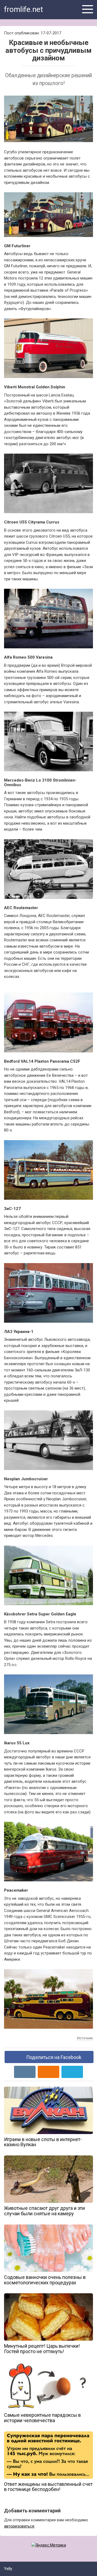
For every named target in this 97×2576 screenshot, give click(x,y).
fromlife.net (24, 9)
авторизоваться (19, 2526)
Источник (85, 2038)
